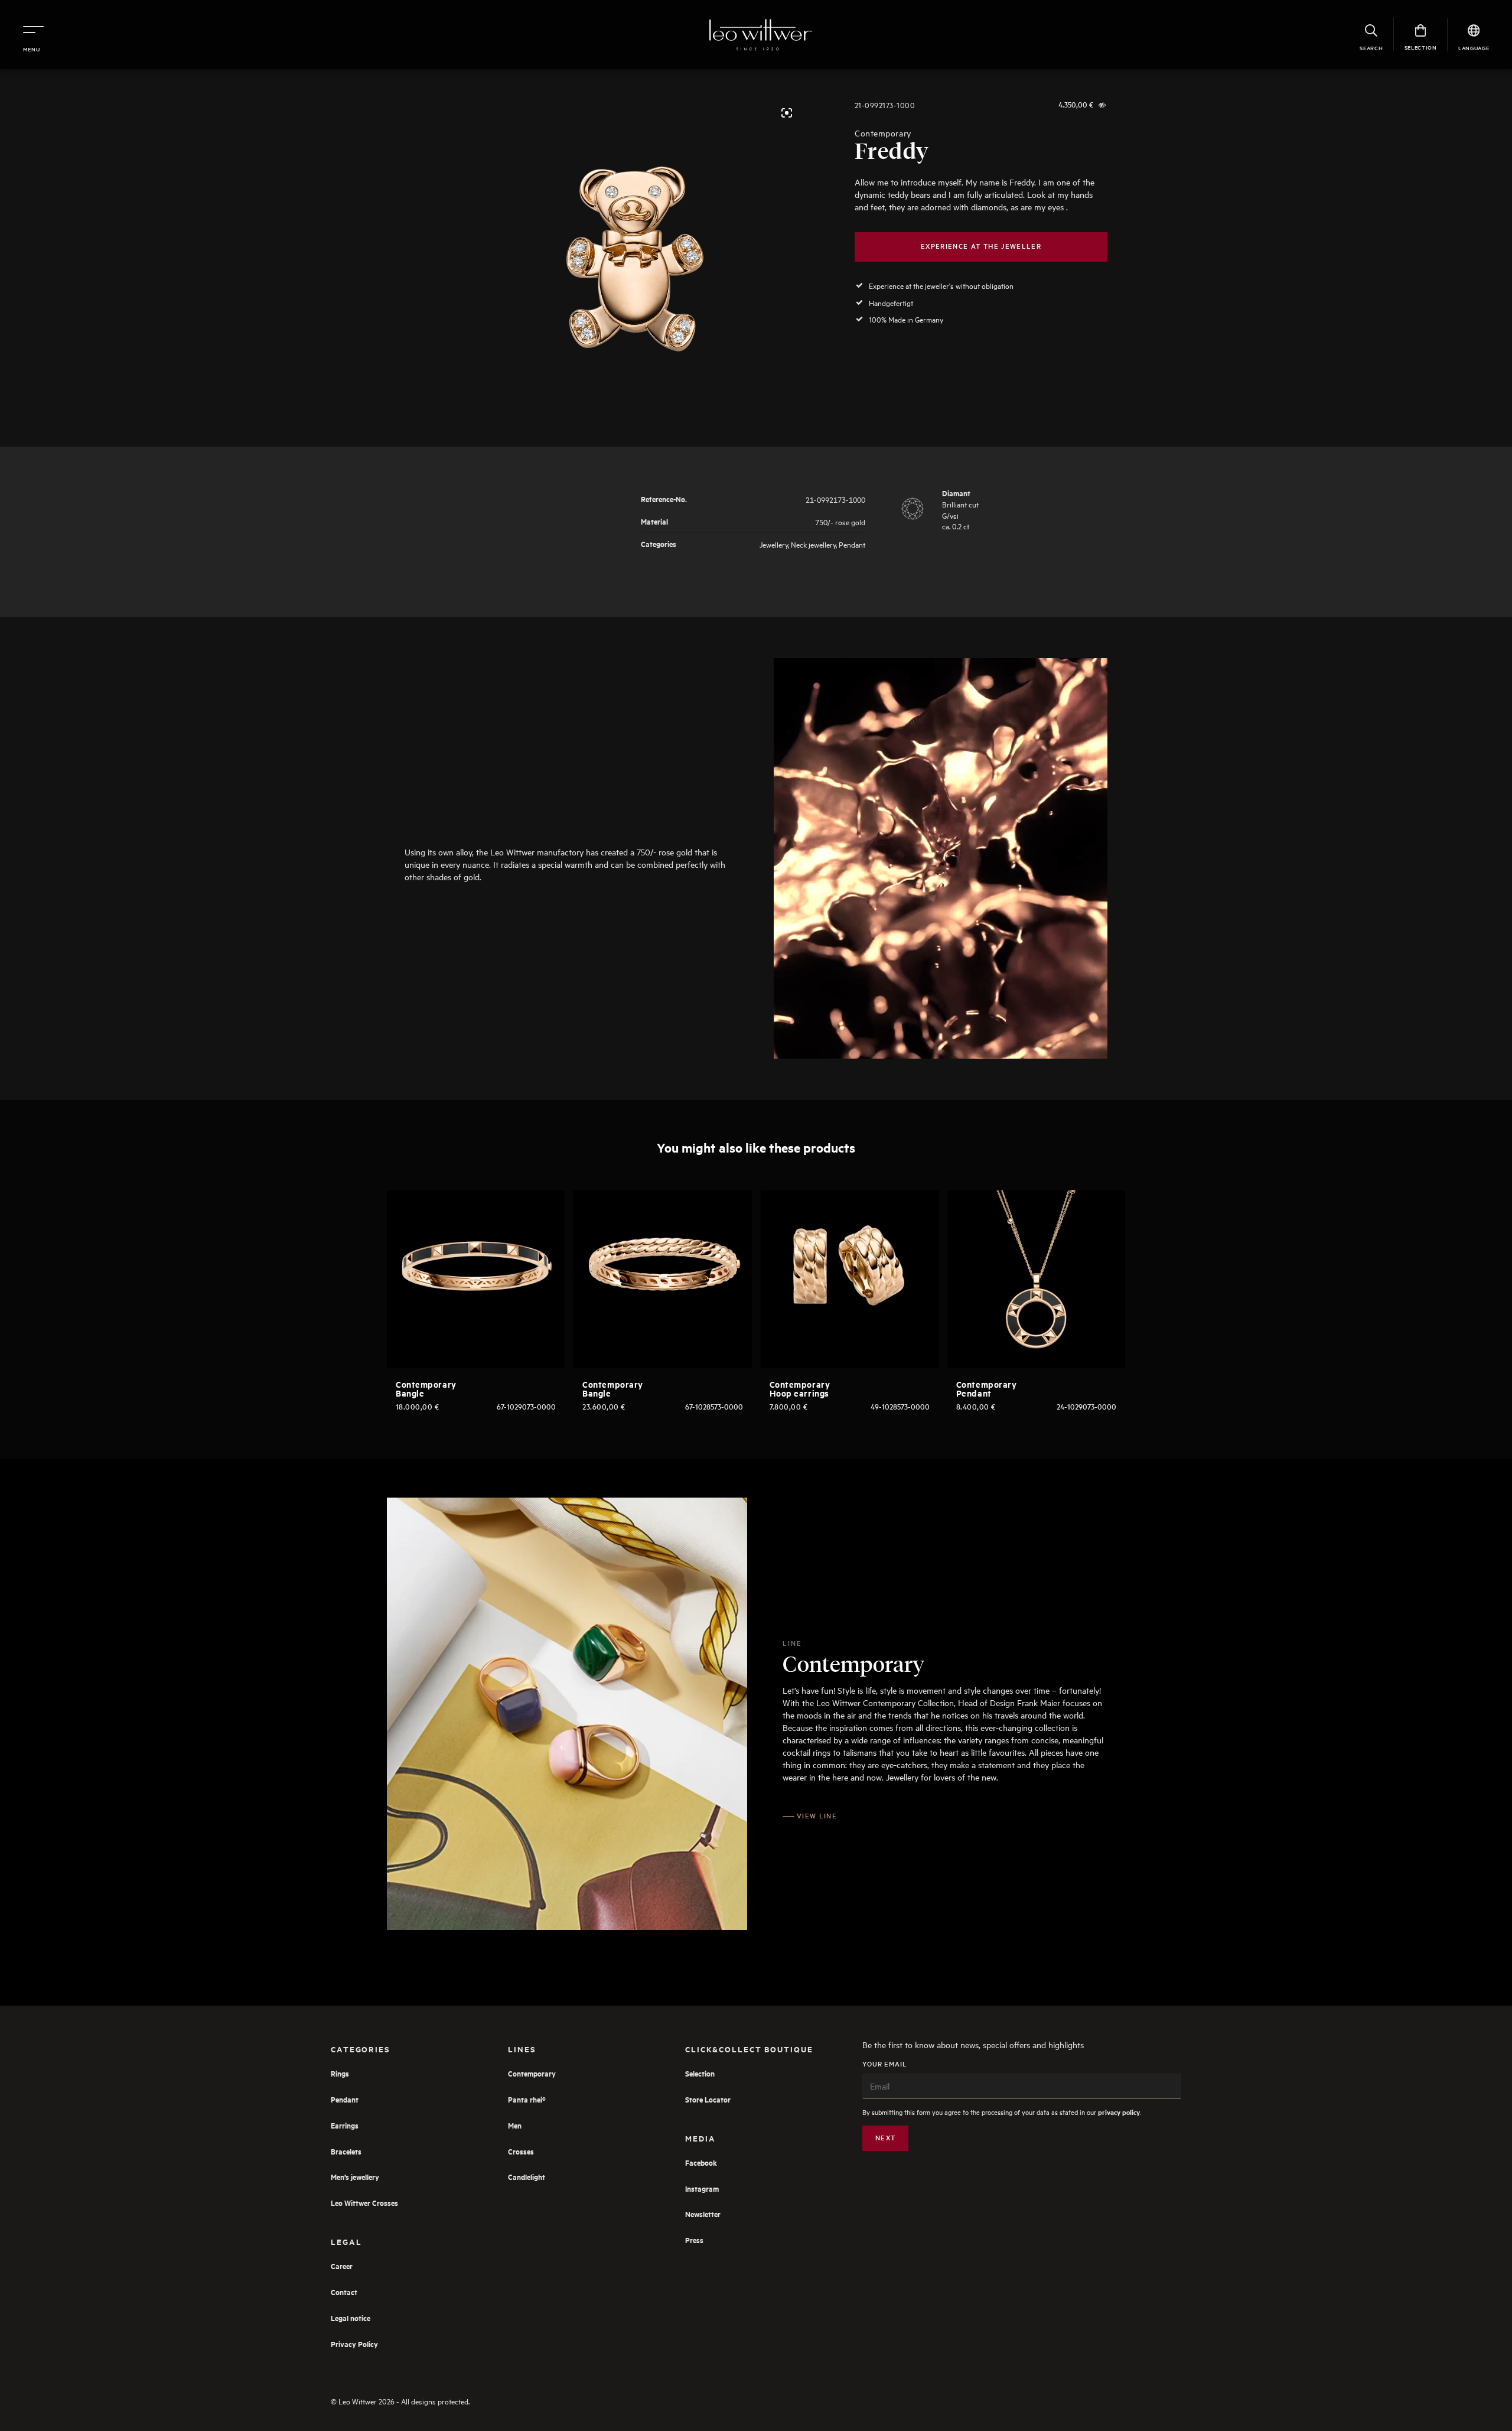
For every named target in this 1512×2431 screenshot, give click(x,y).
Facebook (701, 2162)
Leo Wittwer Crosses (364, 2203)
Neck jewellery (813, 544)
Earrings (345, 2125)
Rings (340, 2073)
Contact (344, 2292)
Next (885, 2138)
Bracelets (346, 2151)
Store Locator (708, 2099)
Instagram (702, 2188)
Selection (700, 2073)
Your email (885, 2064)
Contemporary (883, 133)
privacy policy (1119, 2112)
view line (817, 1816)
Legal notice (351, 2318)
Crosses (521, 2151)
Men (515, 2125)
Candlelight (527, 2177)
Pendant (852, 544)
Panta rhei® (527, 2099)
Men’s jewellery (355, 2177)
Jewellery (774, 544)
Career (342, 2266)
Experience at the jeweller (981, 246)
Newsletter (703, 2214)
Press (694, 2240)
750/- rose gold (840, 521)
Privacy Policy (354, 2344)
